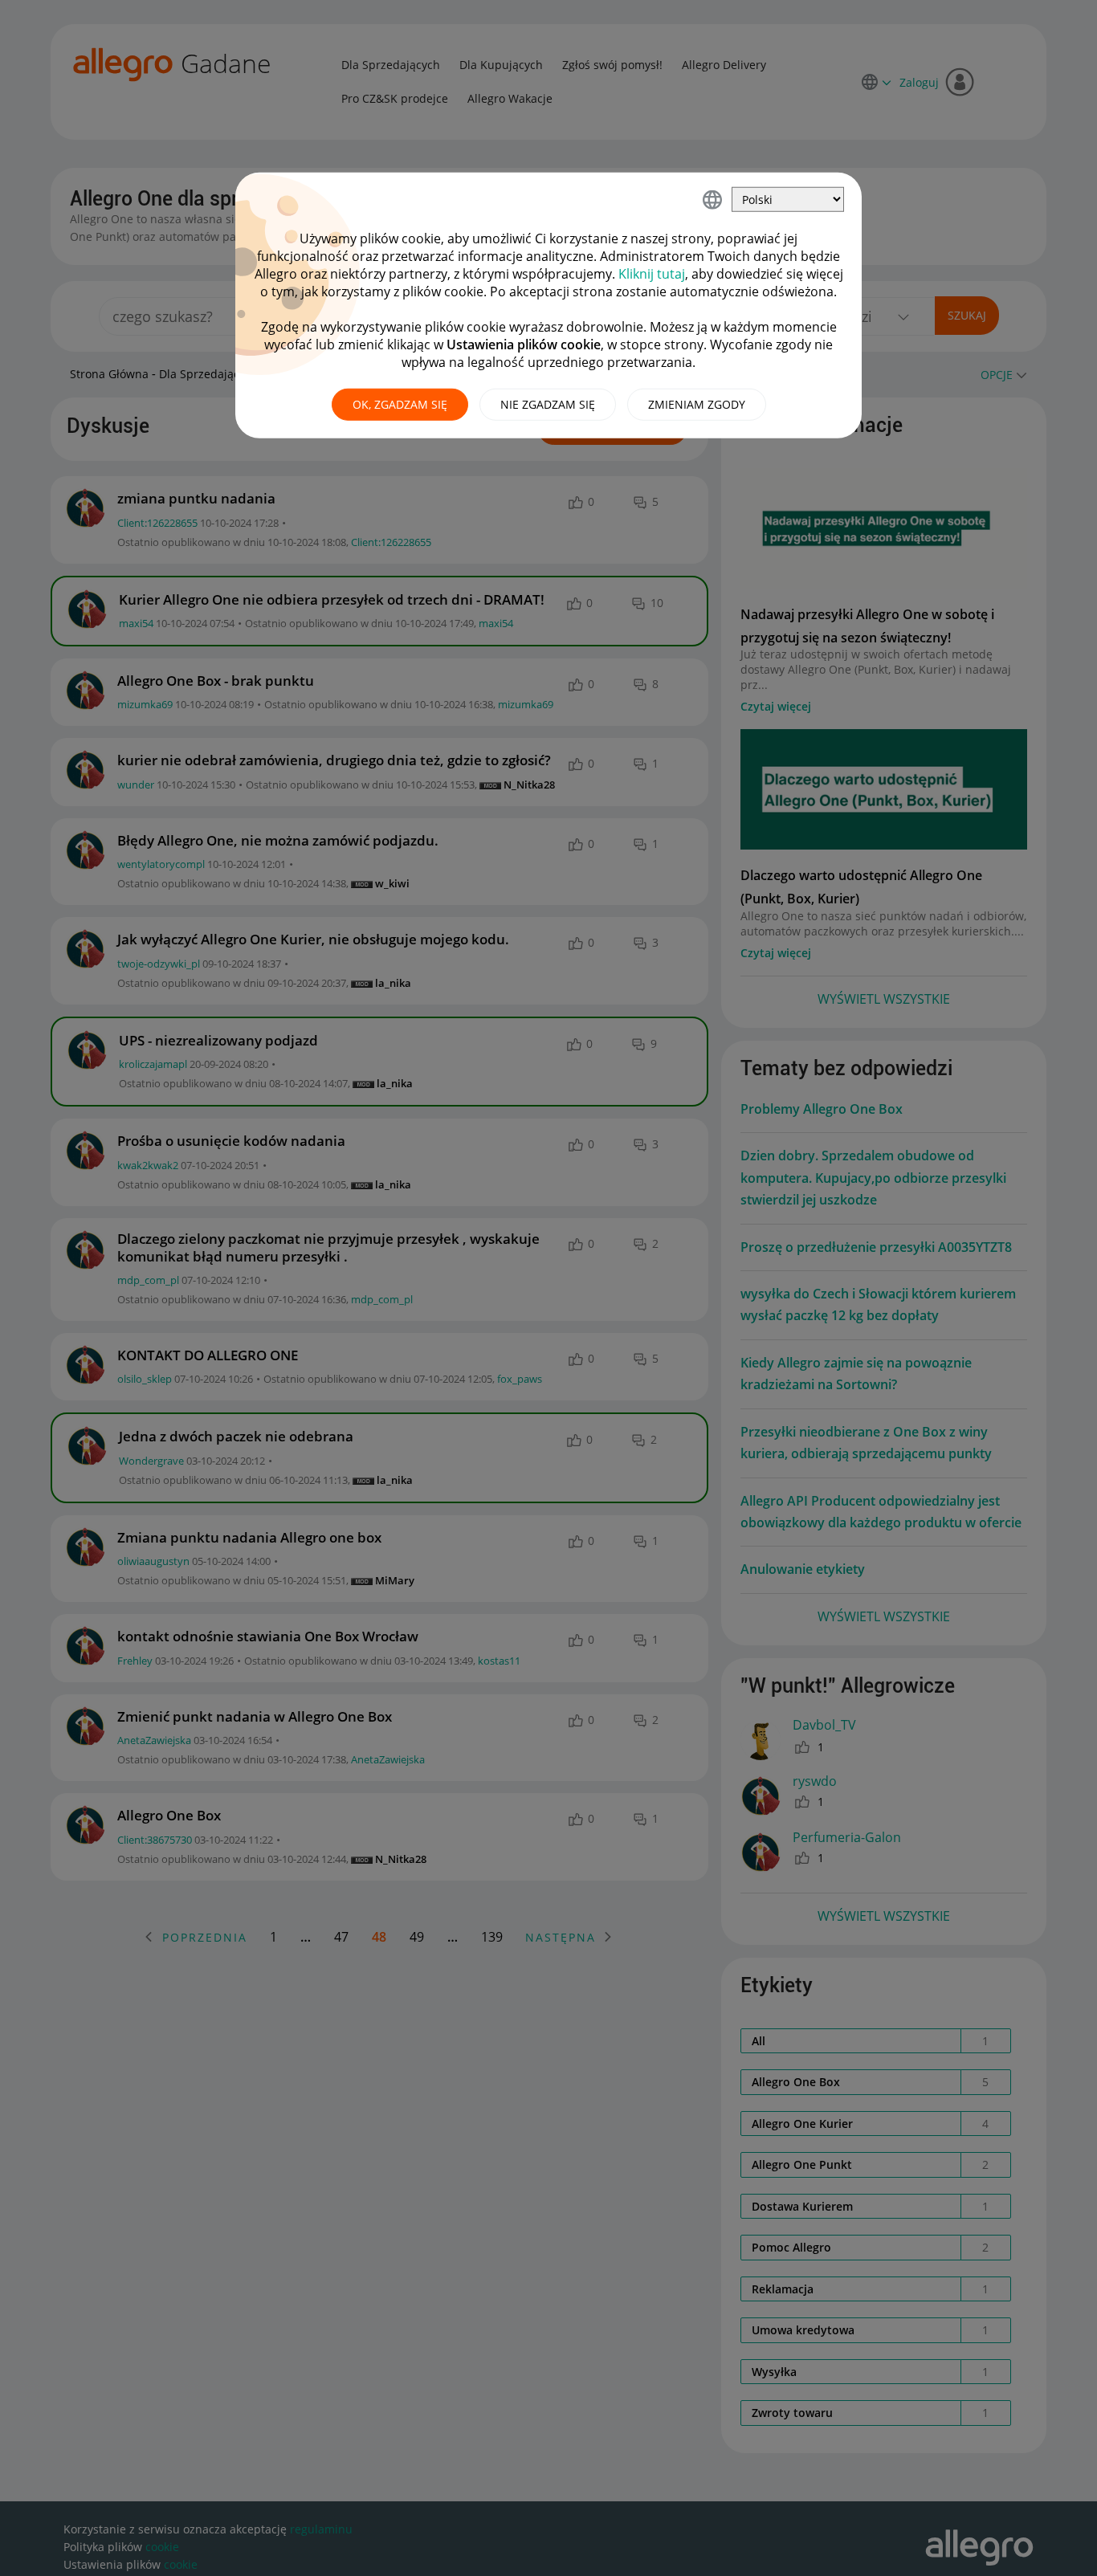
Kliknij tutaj (652, 274)
